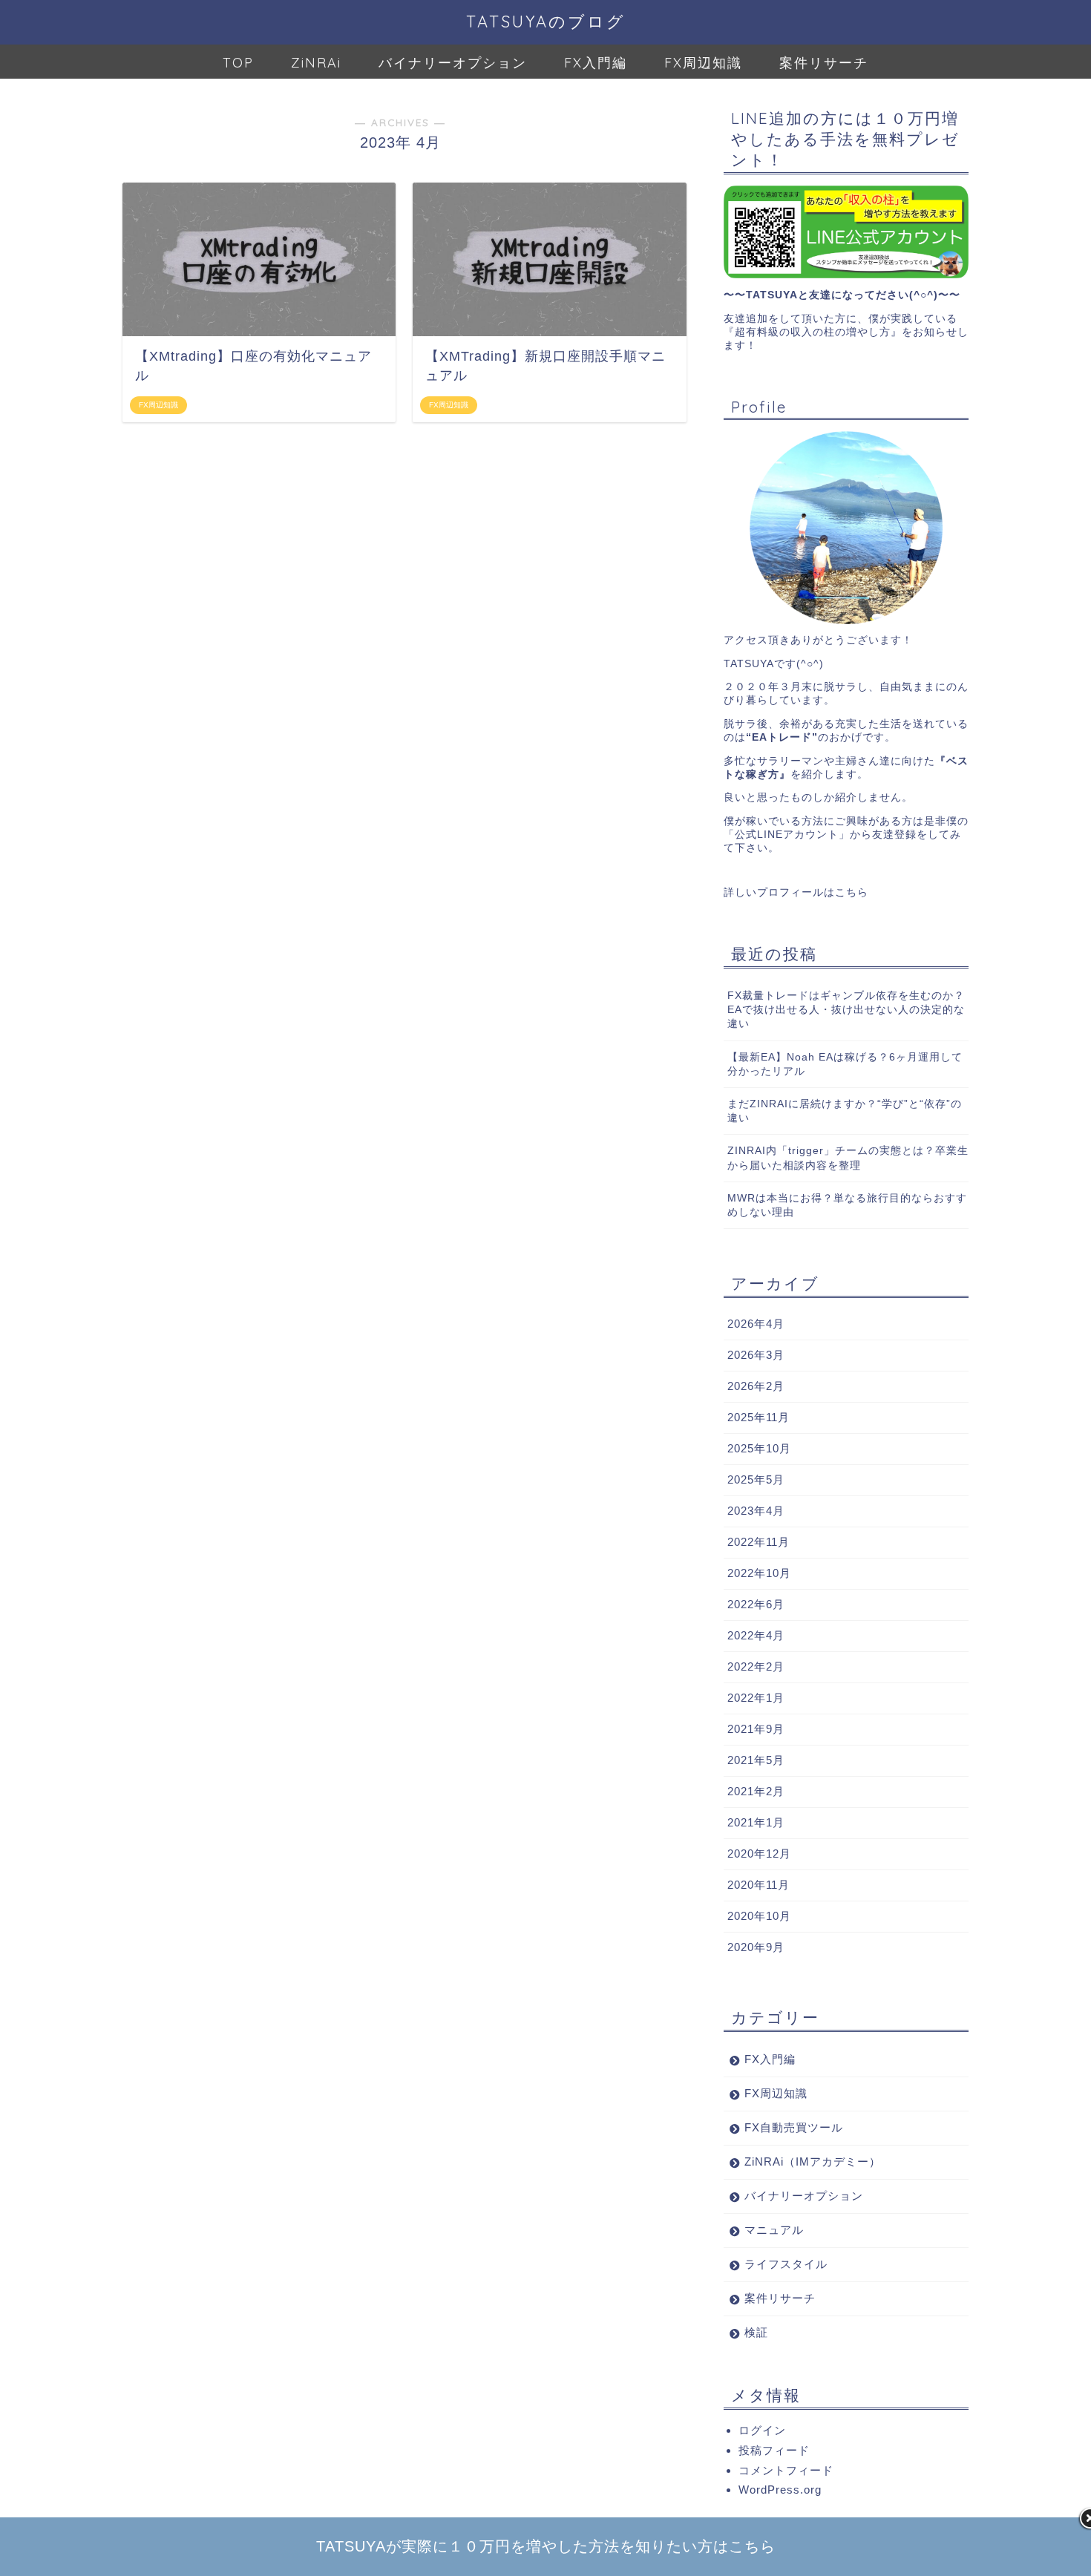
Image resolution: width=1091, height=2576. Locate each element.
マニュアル (774, 2230)
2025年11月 (759, 1417)
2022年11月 (759, 1542)
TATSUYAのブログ (546, 21)
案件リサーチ (824, 63)
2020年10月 (759, 1916)
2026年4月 (756, 1324)
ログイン (762, 2430)
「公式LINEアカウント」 (787, 835)
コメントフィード (786, 2470)
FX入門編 (596, 63)
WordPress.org (780, 2490)
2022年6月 (756, 1604)
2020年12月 (759, 1854)
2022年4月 (756, 1635)
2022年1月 (756, 1698)
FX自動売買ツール (794, 2127)
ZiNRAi (316, 63)
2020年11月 (759, 1885)
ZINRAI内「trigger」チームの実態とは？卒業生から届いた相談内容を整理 (848, 1158)
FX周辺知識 (703, 63)
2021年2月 (756, 1791)
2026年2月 (756, 1386)
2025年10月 (759, 1448)
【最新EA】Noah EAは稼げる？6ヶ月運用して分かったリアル (845, 1064)
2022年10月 (759, 1573)
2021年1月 (756, 1822)
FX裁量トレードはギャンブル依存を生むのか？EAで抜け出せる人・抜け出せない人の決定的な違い (846, 1010)
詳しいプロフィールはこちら (796, 892)
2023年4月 (756, 1511)
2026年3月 (756, 1355)
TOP (238, 63)
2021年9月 (756, 1729)
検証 (756, 2332)
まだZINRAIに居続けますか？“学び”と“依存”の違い (845, 1111)
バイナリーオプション (453, 63)
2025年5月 (756, 1479)
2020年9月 (756, 1947)
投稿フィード (774, 2450)
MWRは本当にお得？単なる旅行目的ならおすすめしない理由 (847, 1205)
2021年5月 (756, 1760)
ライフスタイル (786, 2264)
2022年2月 (756, 1666)
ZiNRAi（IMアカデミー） (813, 2162)
